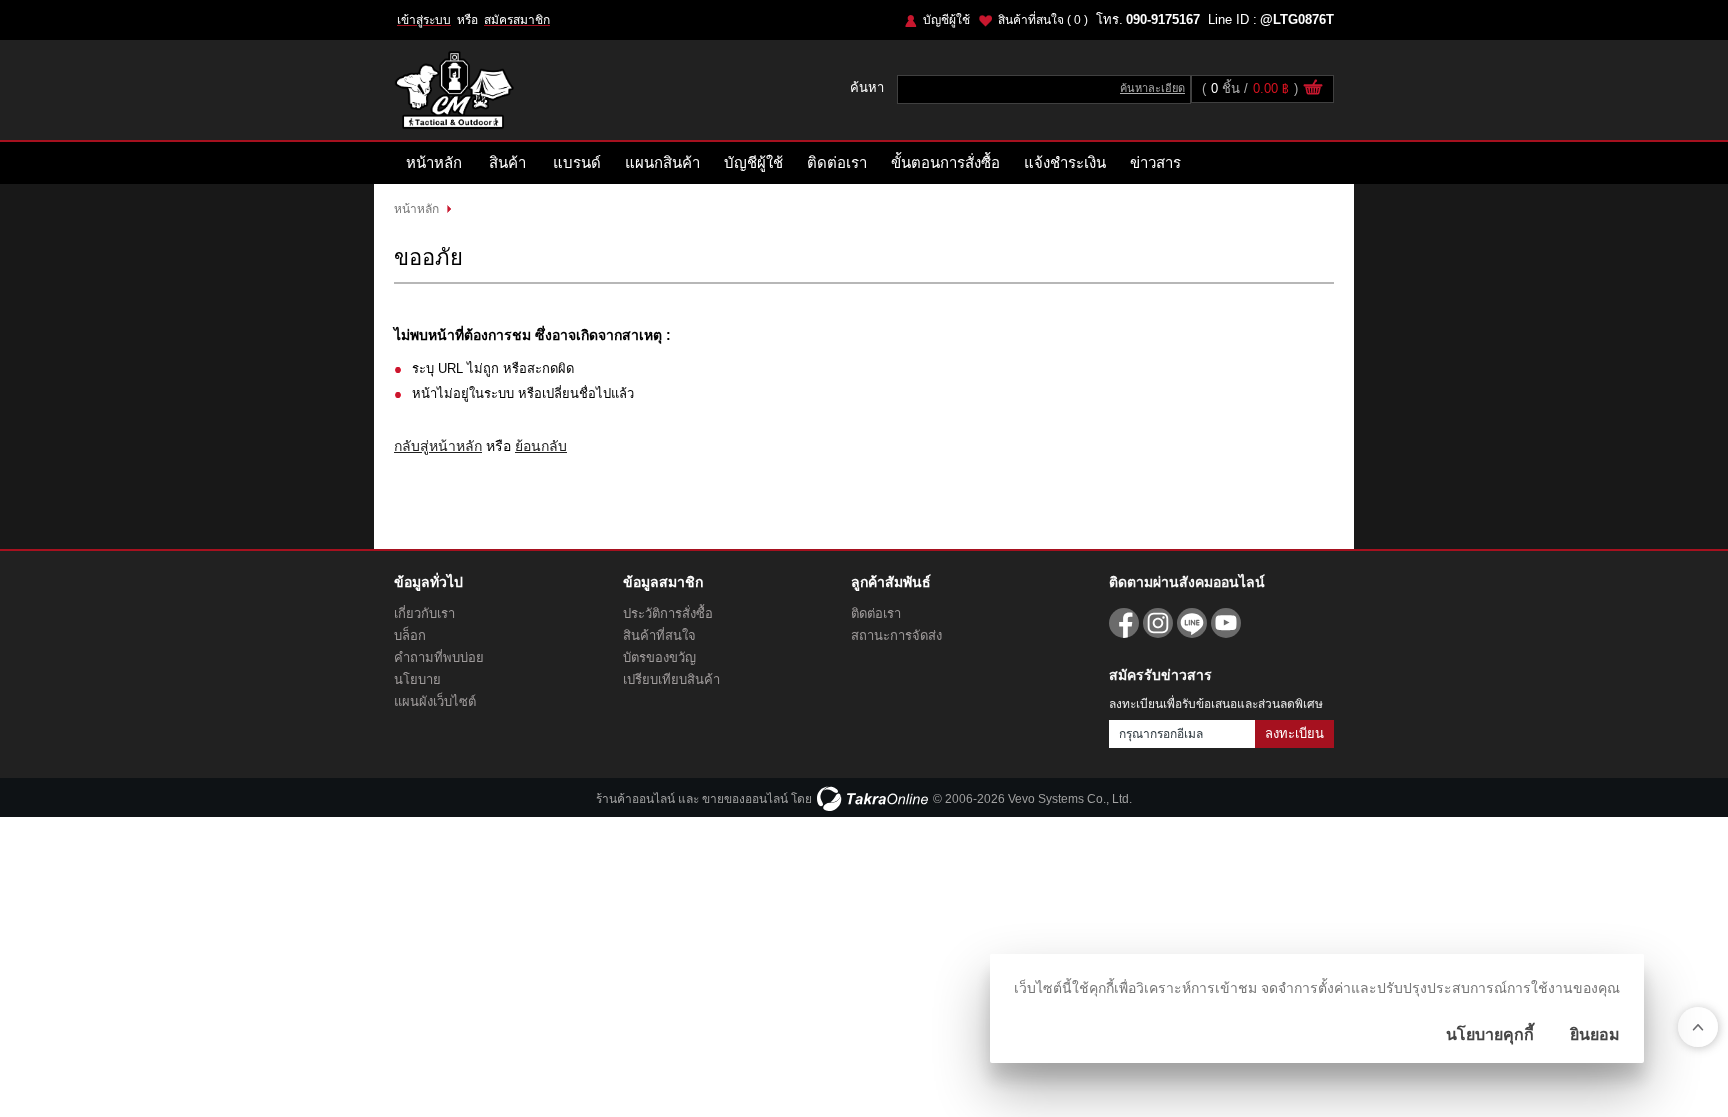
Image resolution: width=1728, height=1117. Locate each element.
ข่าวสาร (1155, 162)
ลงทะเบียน (1294, 733)
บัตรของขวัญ (659, 657)
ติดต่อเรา (837, 162)
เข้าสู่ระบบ (424, 20)
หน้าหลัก (434, 162)
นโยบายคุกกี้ (1490, 1034)
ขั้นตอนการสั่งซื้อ (945, 162)
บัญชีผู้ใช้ (946, 20)
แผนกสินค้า (662, 162)
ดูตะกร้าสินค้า (1313, 90)
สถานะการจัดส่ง (896, 635)
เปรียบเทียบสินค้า (671, 679)
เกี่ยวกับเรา (424, 613)
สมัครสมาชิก (517, 20)
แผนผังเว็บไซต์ (435, 701)
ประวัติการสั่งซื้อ (668, 613)
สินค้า (507, 162)
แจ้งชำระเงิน (1065, 162)
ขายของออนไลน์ (745, 799)
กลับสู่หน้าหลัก (438, 446)
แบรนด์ (577, 162)
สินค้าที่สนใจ (1043, 20)
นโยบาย (417, 679)
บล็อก (410, 635)
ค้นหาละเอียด (1152, 88)
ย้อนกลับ (541, 446)
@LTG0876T (1297, 19)
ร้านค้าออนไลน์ (635, 799)
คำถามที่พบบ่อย (439, 657)
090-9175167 (1163, 19)
